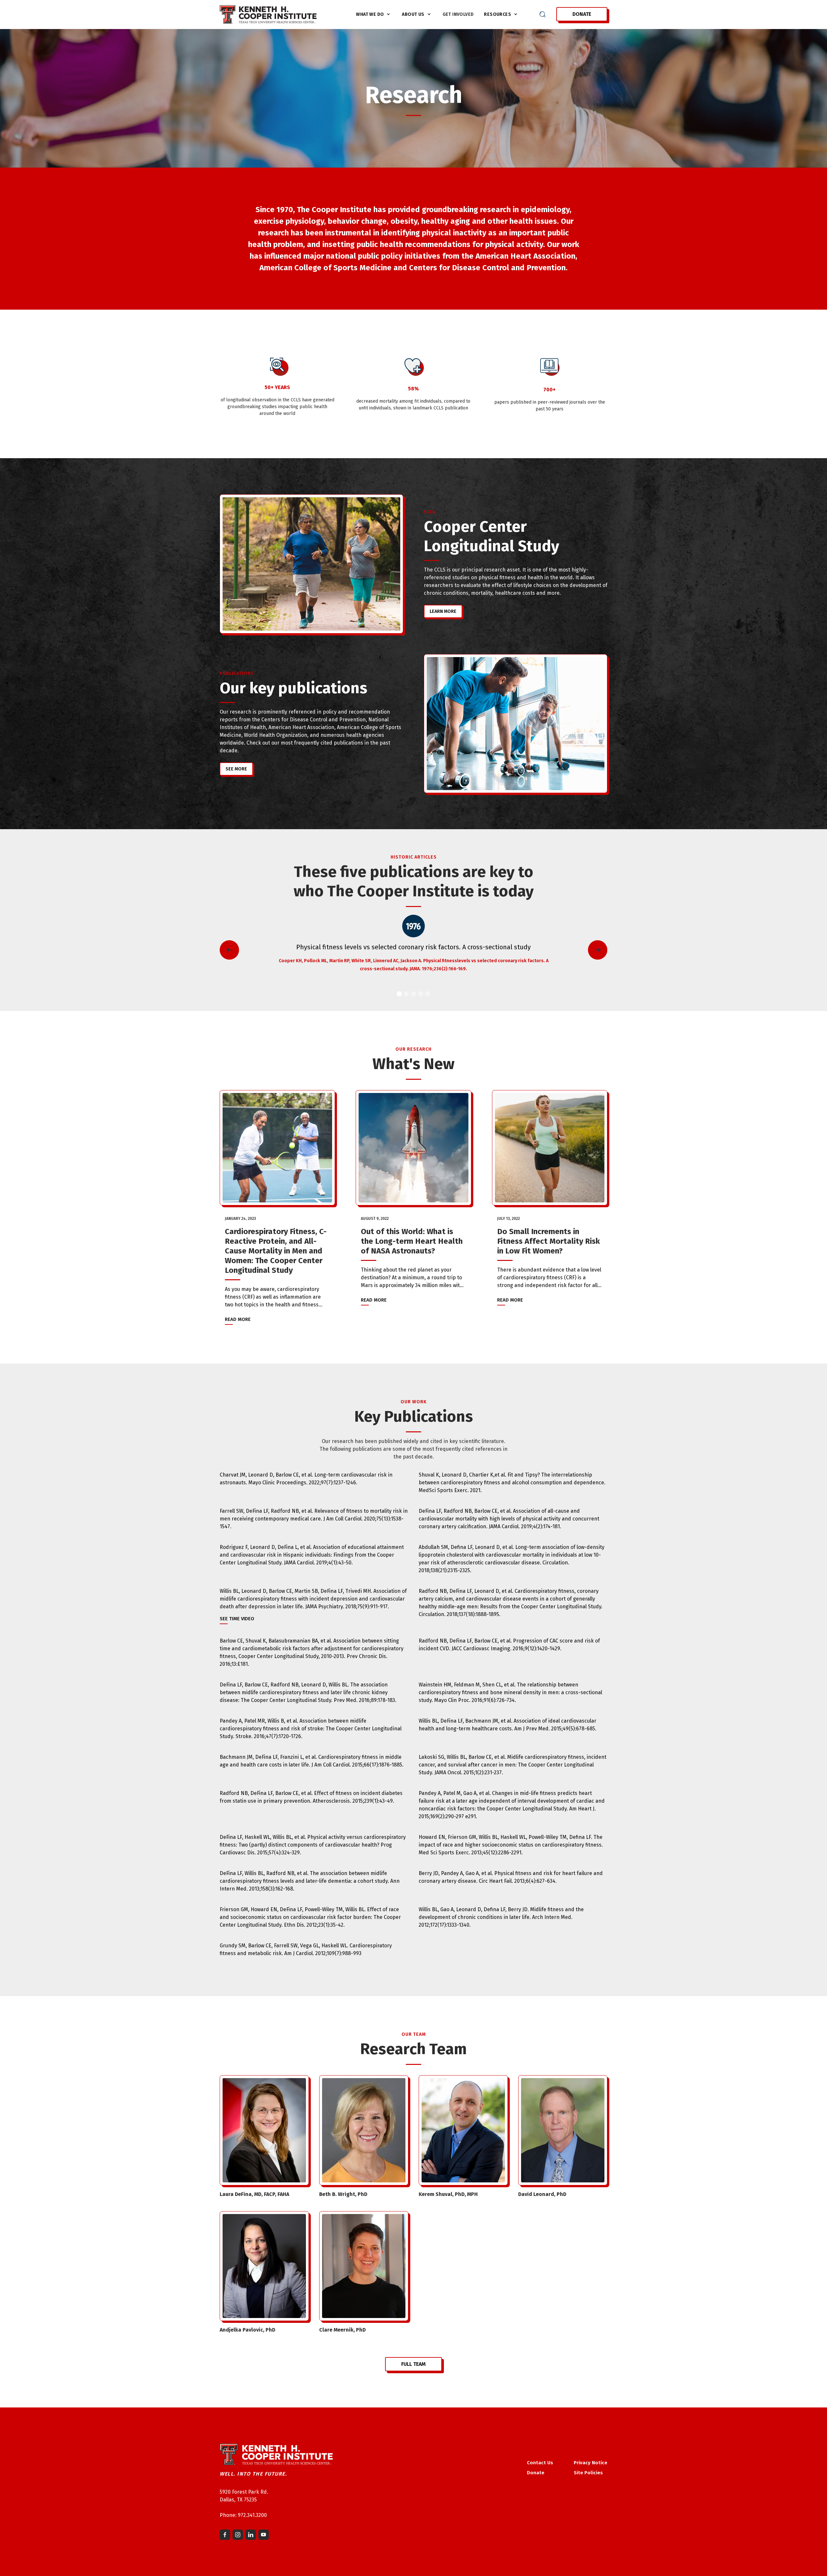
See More (236, 769)
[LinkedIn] (251, 2535)
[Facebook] (225, 2535)
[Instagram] (238, 2535)
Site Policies (588, 2473)
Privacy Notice (591, 2463)
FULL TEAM (413, 2364)
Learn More (443, 611)
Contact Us (540, 2463)
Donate (582, 14)
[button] (374, 14)
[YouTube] (264, 2535)
